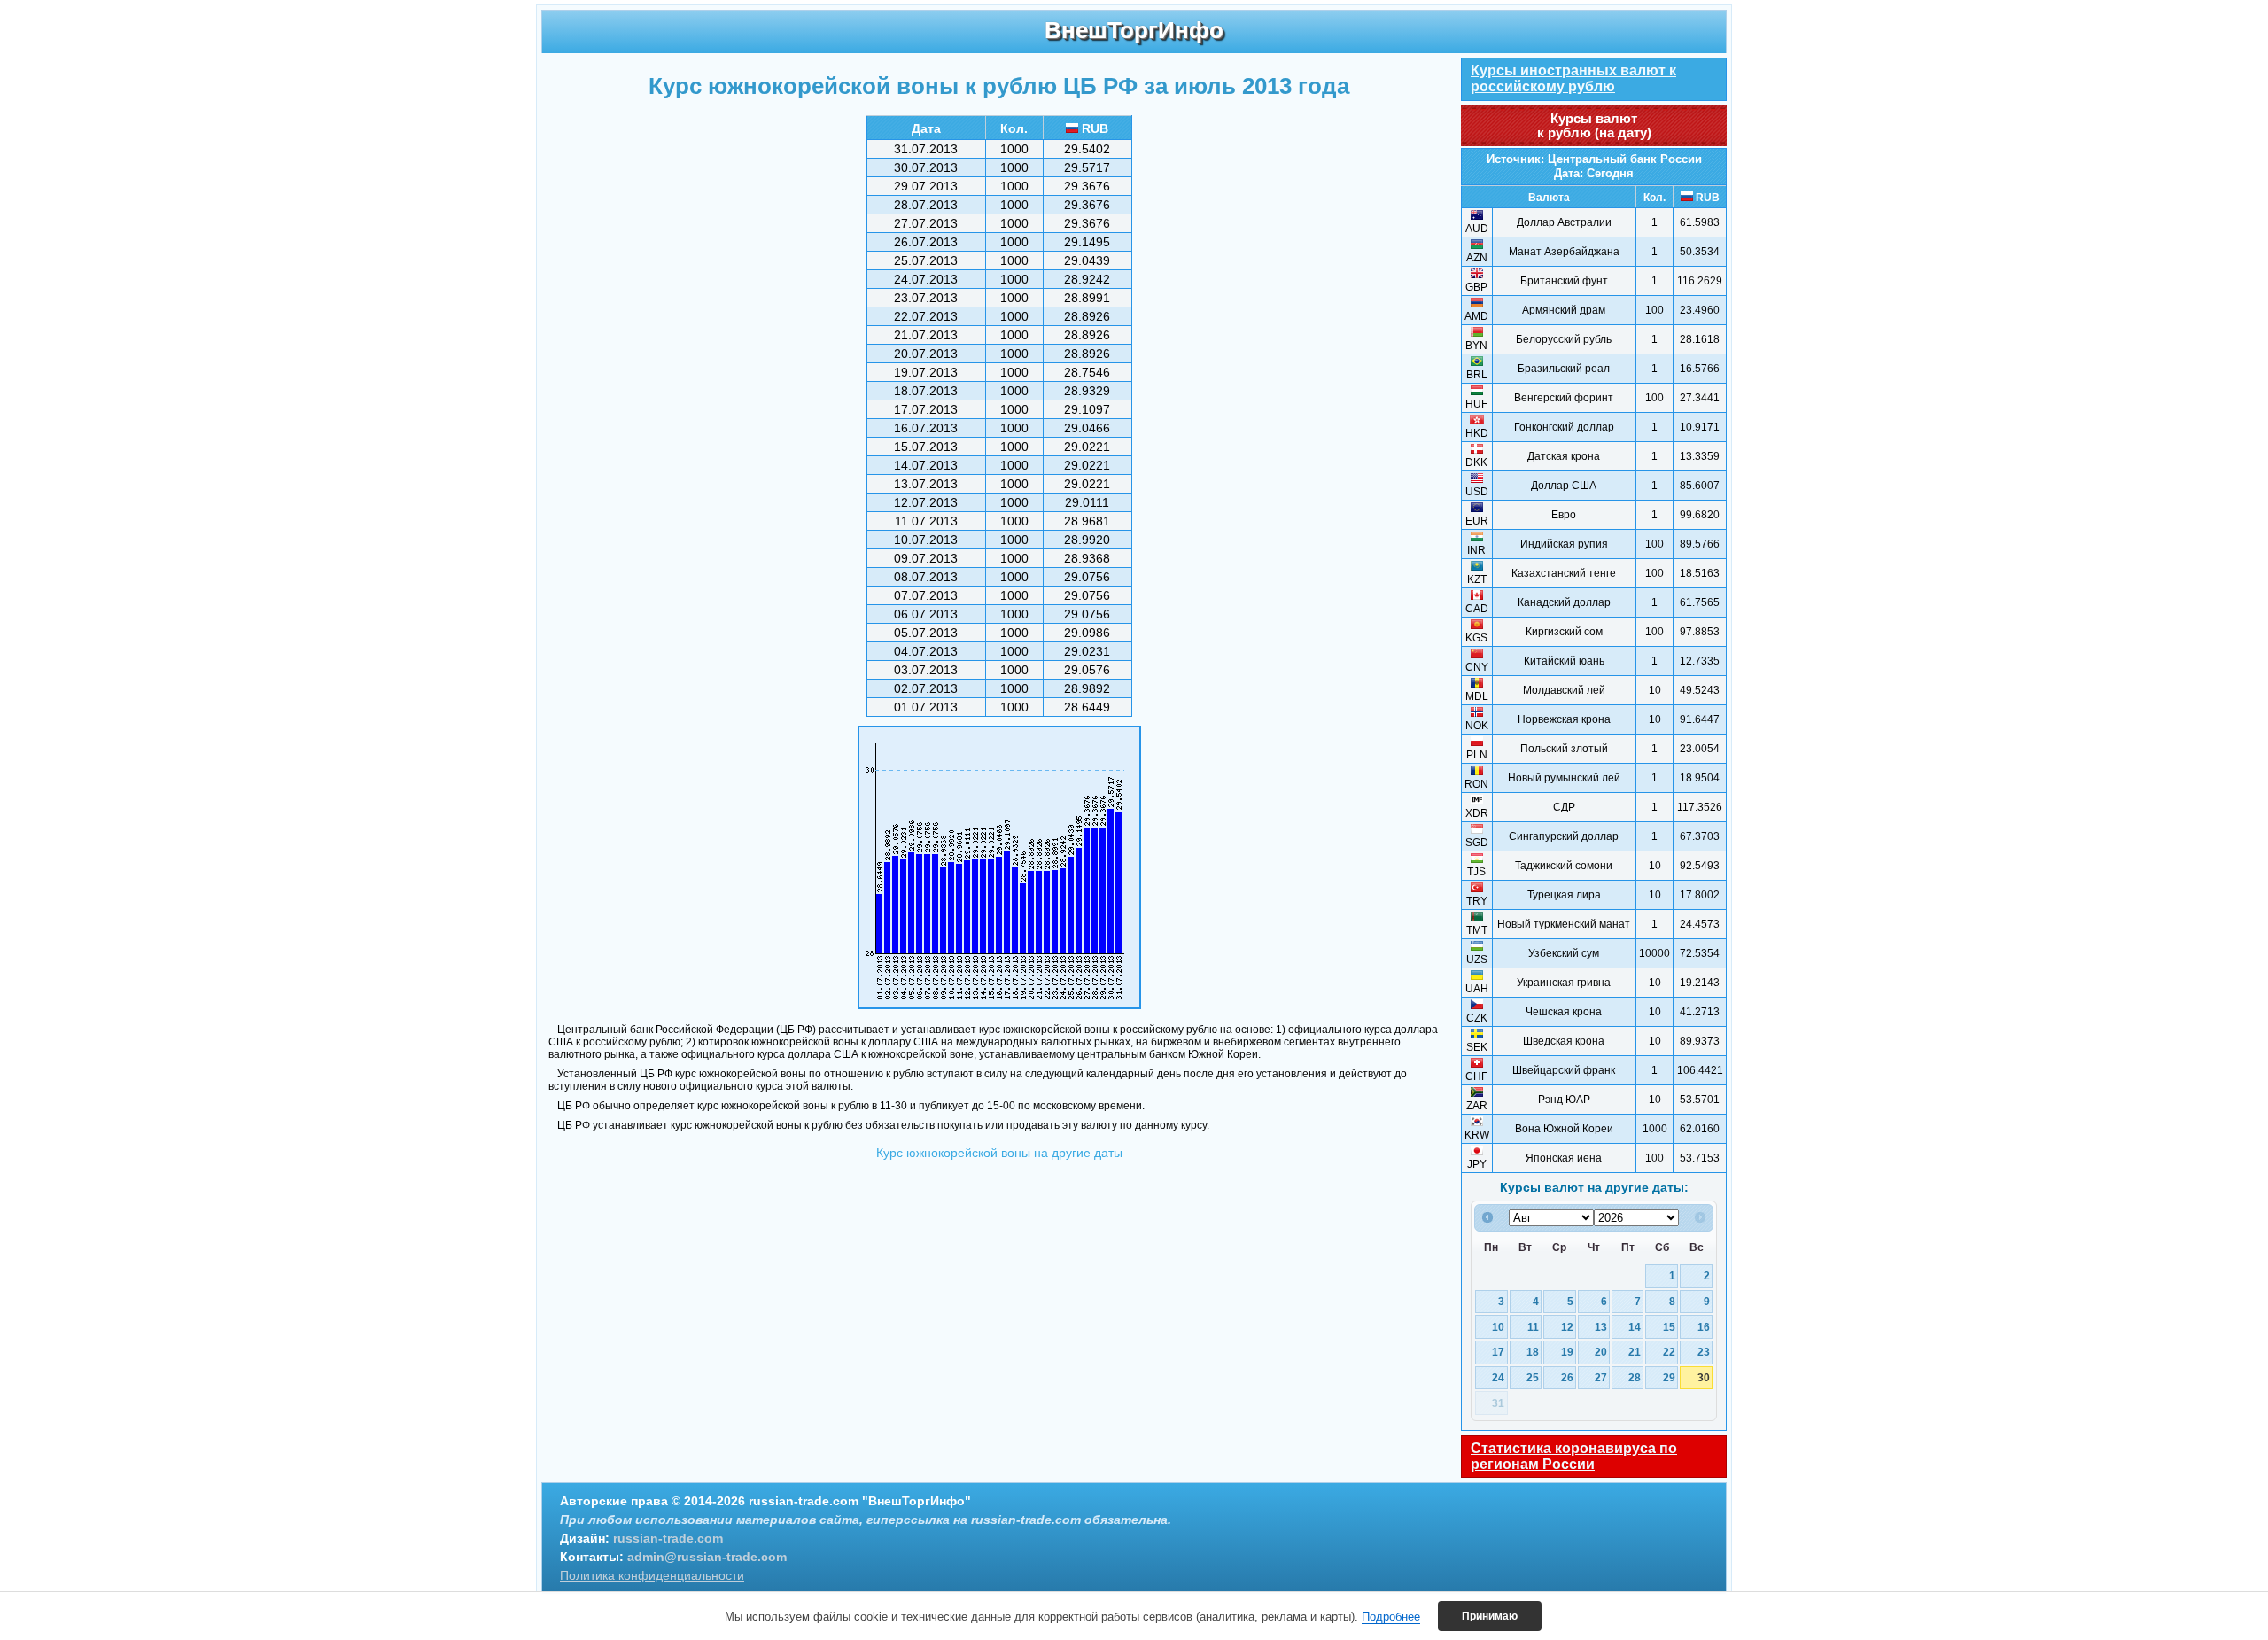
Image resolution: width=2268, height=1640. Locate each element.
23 (1704, 1352)
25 (1533, 1377)
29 (1669, 1377)
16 (1704, 1327)
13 (1601, 1327)
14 (1635, 1327)
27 (1601, 1377)
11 (1533, 1327)
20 (1601, 1352)
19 (1567, 1352)
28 (1635, 1377)
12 (1567, 1327)
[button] (1490, 1616)
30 (1704, 1377)
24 (1498, 1377)
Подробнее (1391, 1617)
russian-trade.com (668, 1538)
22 (1669, 1352)
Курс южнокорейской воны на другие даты (999, 1153)
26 (1567, 1377)
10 (1498, 1327)
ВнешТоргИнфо (1134, 30)
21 (1635, 1352)
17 (1498, 1352)
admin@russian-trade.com (707, 1557)
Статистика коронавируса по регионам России (1574, 1456)
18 (1533, 1352)
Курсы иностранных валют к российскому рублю (1573, 78)
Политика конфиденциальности (652, 1575)
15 (1669, 1327)
